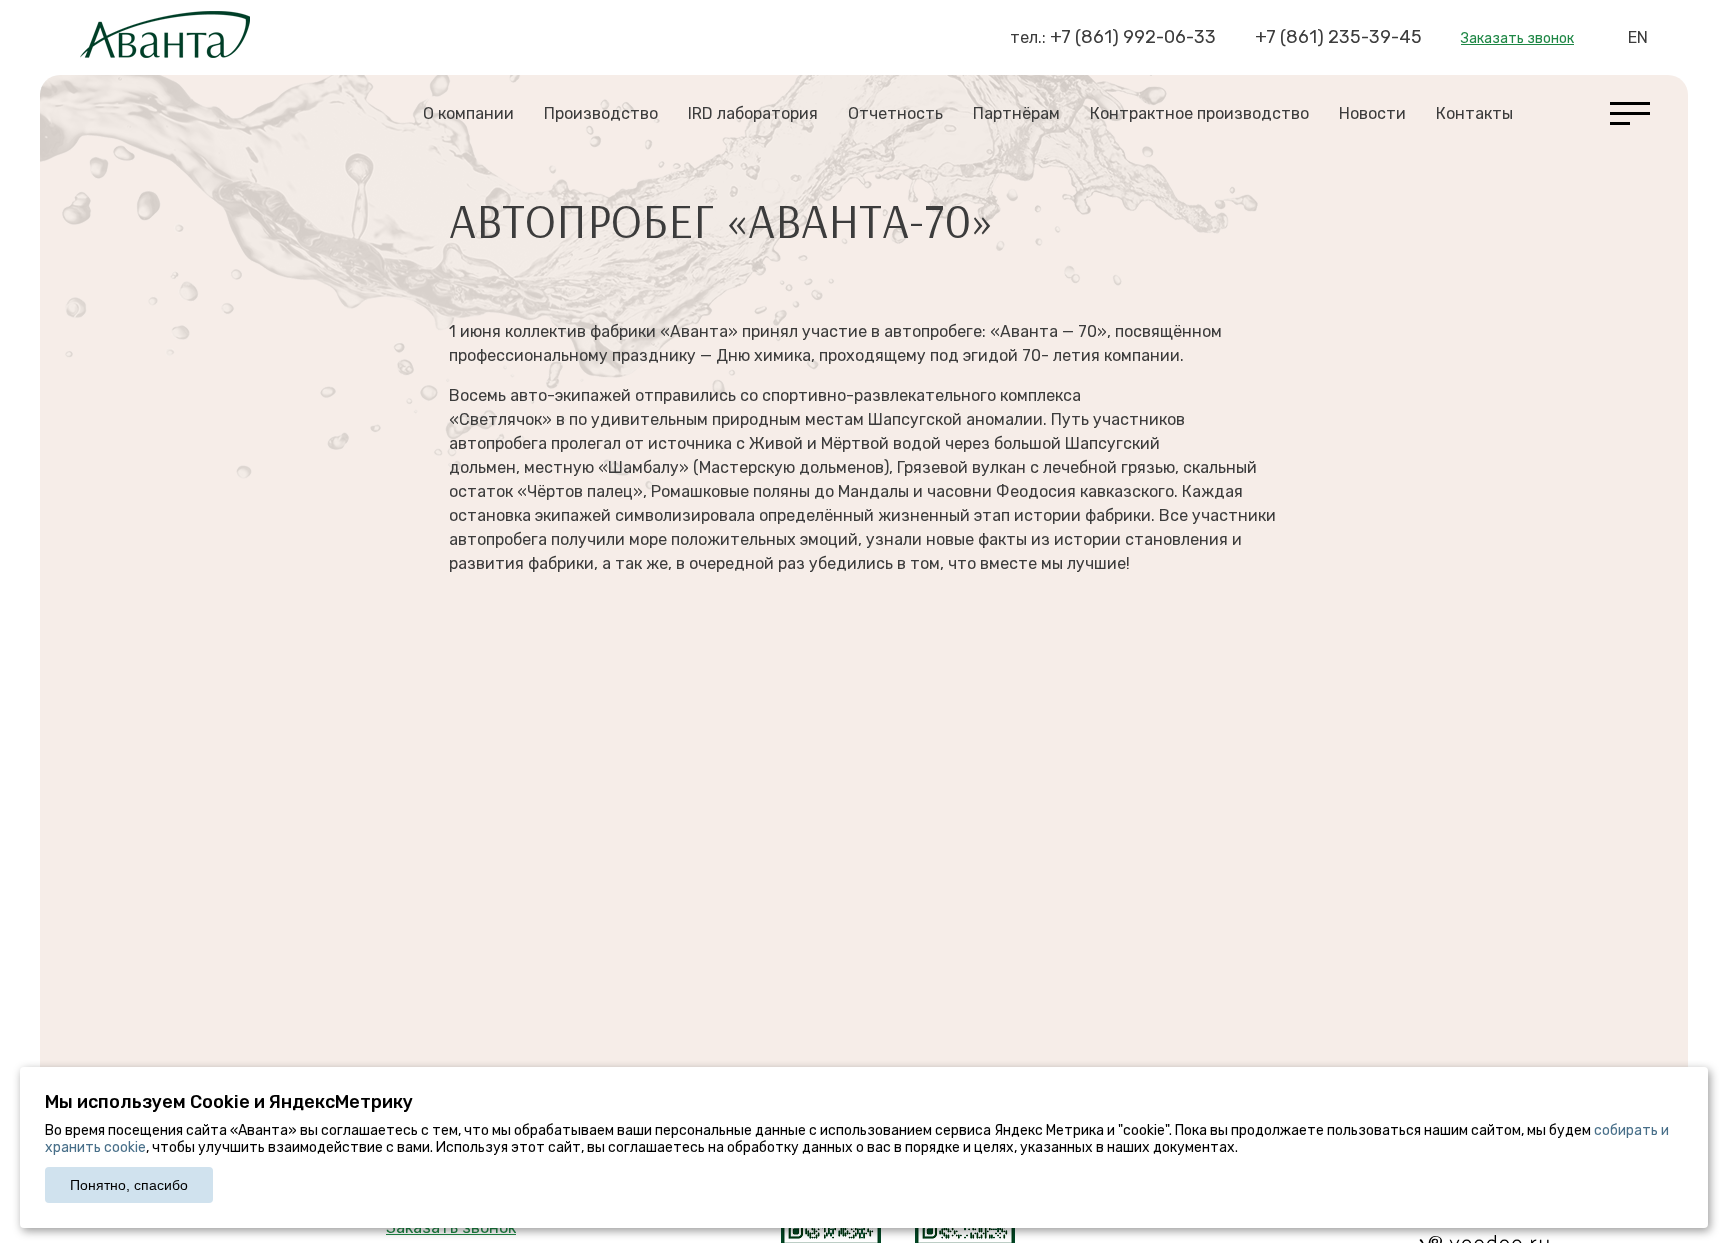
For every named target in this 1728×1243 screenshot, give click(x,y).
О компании (468, 113)
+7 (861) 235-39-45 (1338, 37)
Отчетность (895, 113)
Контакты (1474, 113)
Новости (1372, 113)
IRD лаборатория (753, 113)
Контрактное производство (1199, 113)
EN (1638, 37)
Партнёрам (1016, 113)
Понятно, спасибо (129, 1185)
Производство (601, 113)
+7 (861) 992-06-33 (1133, 37)
